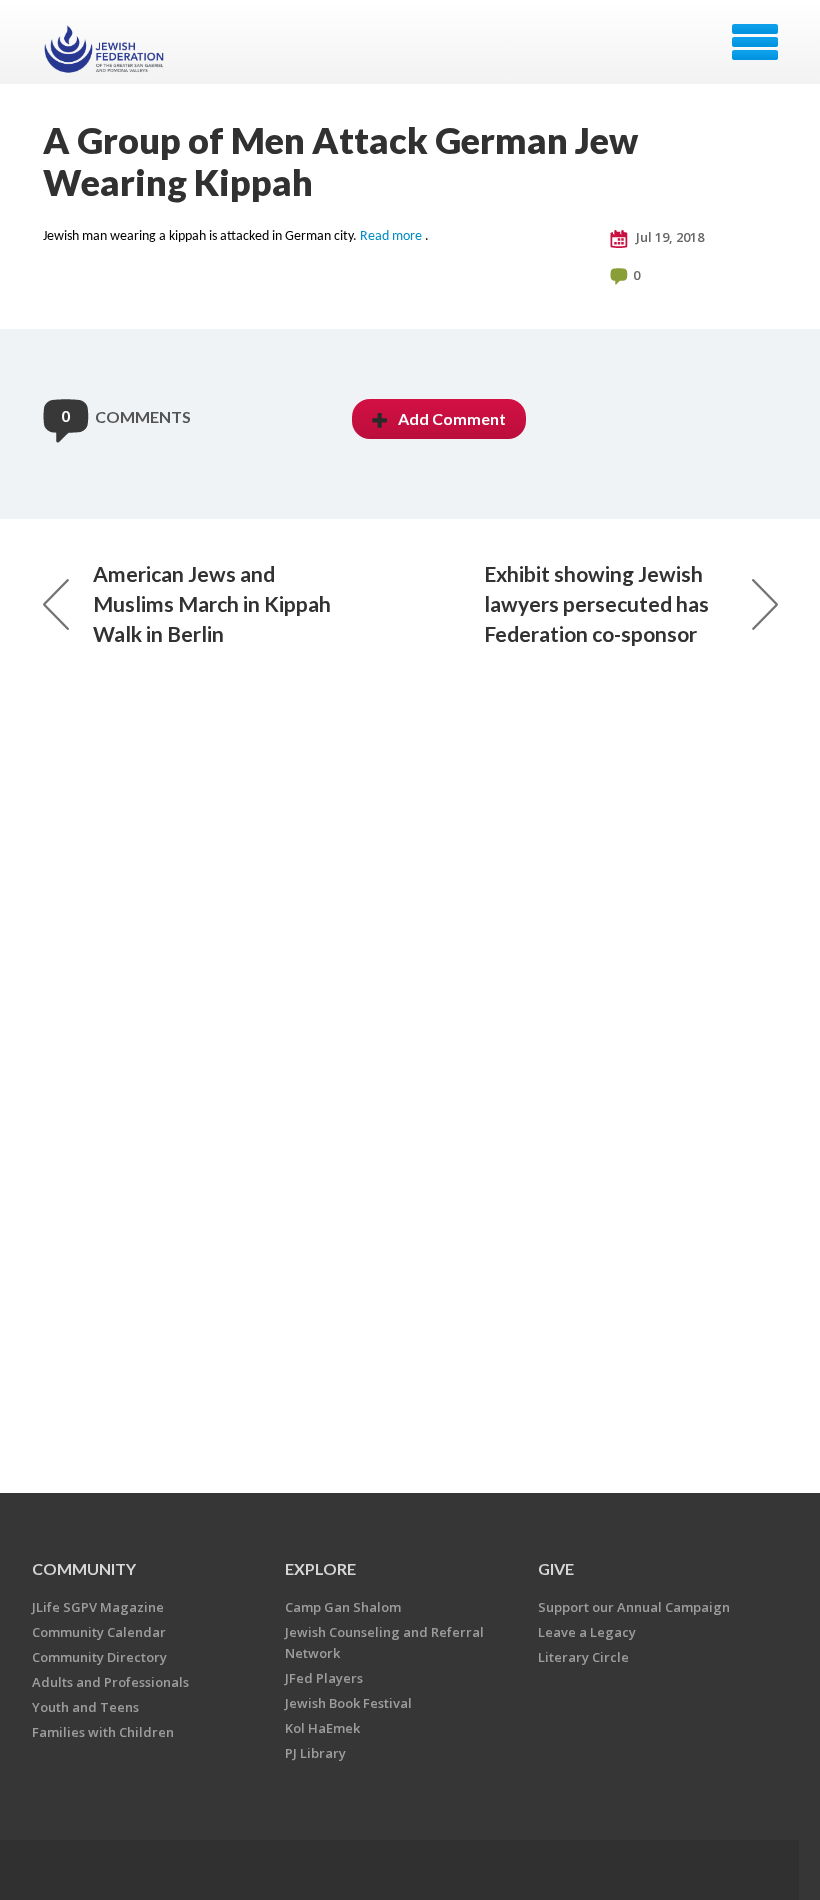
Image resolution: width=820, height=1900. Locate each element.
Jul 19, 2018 (668, 237)
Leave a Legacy (587, 1632)
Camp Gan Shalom (343, 1607)
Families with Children (103, 1732)
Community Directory (99, 1657)
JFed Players (324, 1678)
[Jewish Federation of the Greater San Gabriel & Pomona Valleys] (106, 49)
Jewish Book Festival (348, 1703)
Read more (391, 236)
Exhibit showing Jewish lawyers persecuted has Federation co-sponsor (596, 603)
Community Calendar (99, 1632)
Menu (755, 42)
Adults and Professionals (110, 1682)
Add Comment (452, 418)
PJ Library (315, 1753)
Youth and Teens (85, 1707)
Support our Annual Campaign (634, 1607)
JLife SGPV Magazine (98, 1607)
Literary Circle (583, 1657)
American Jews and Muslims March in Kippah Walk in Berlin (212, 603)
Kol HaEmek (322, 1728)
